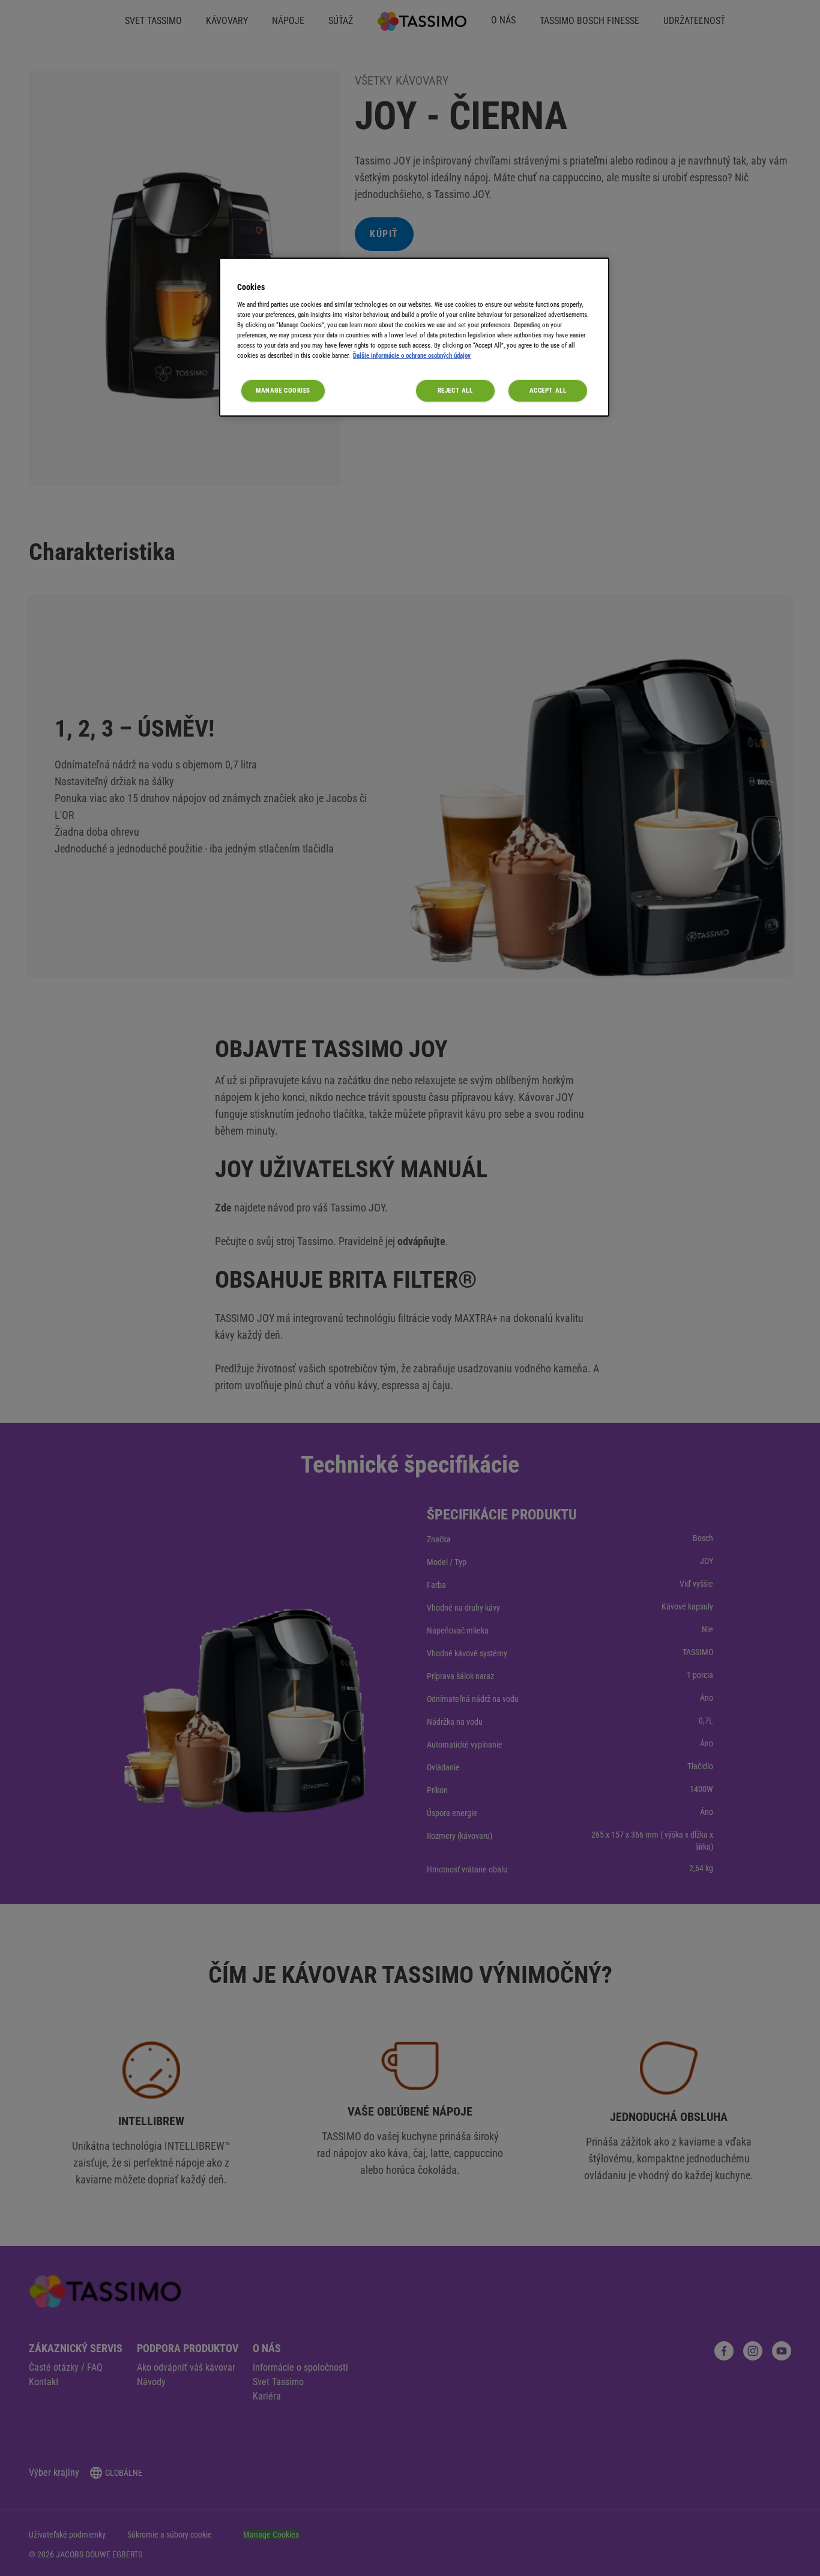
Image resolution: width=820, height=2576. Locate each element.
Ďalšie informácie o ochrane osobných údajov (412, 355)
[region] (414, 337)
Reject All (455, 390)
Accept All (548, 390)
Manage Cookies (283, 390)
